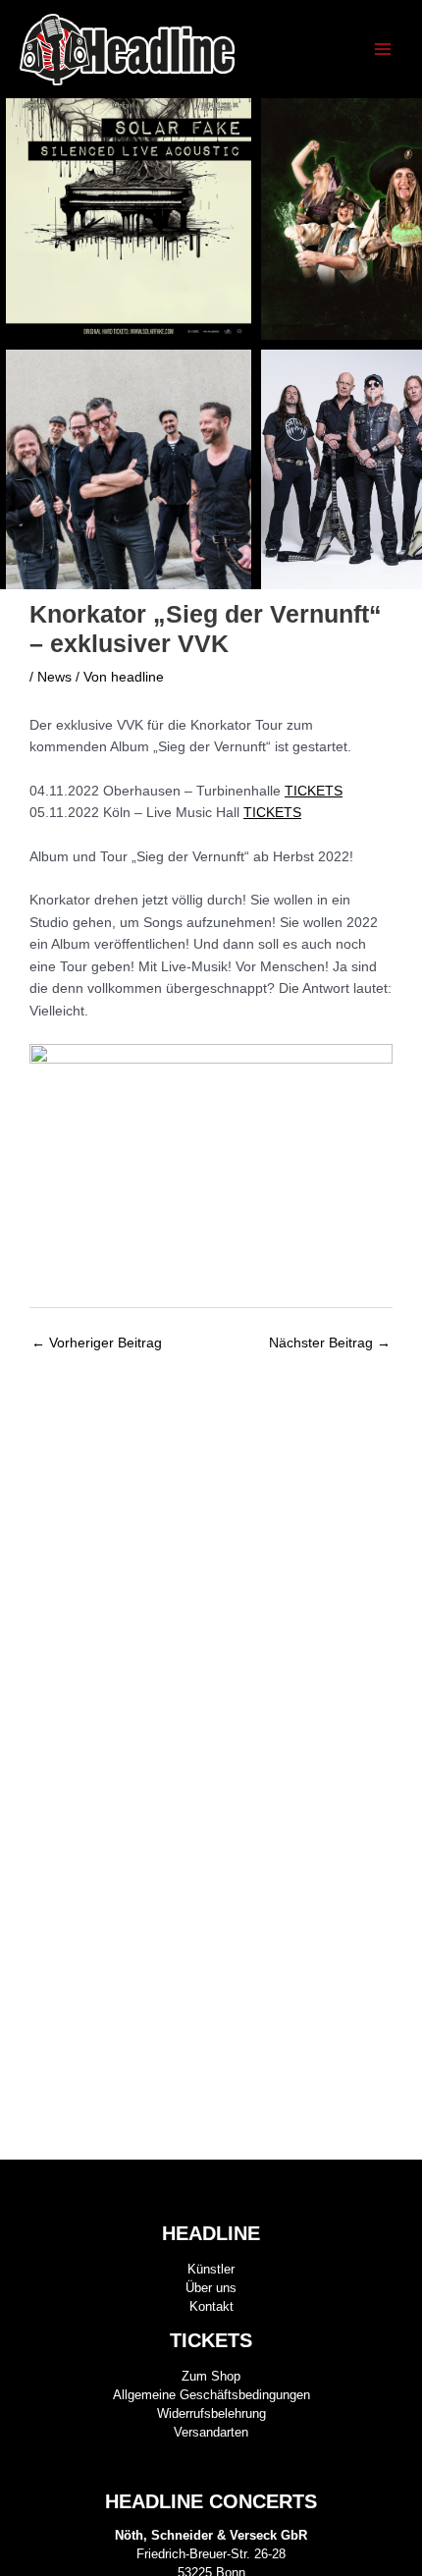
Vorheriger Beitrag (97, 1343)
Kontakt (211, 2306)
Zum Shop (211, 2376)
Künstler (211, 2269)
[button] (399, 344)
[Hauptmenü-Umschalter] (383, 50)
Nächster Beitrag (330, 1343)
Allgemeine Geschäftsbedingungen (211, 2395)
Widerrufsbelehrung (211, 2413)
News (54, 677)
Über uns (211, 2288)
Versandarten (211, 2432)
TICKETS (314, 791)
